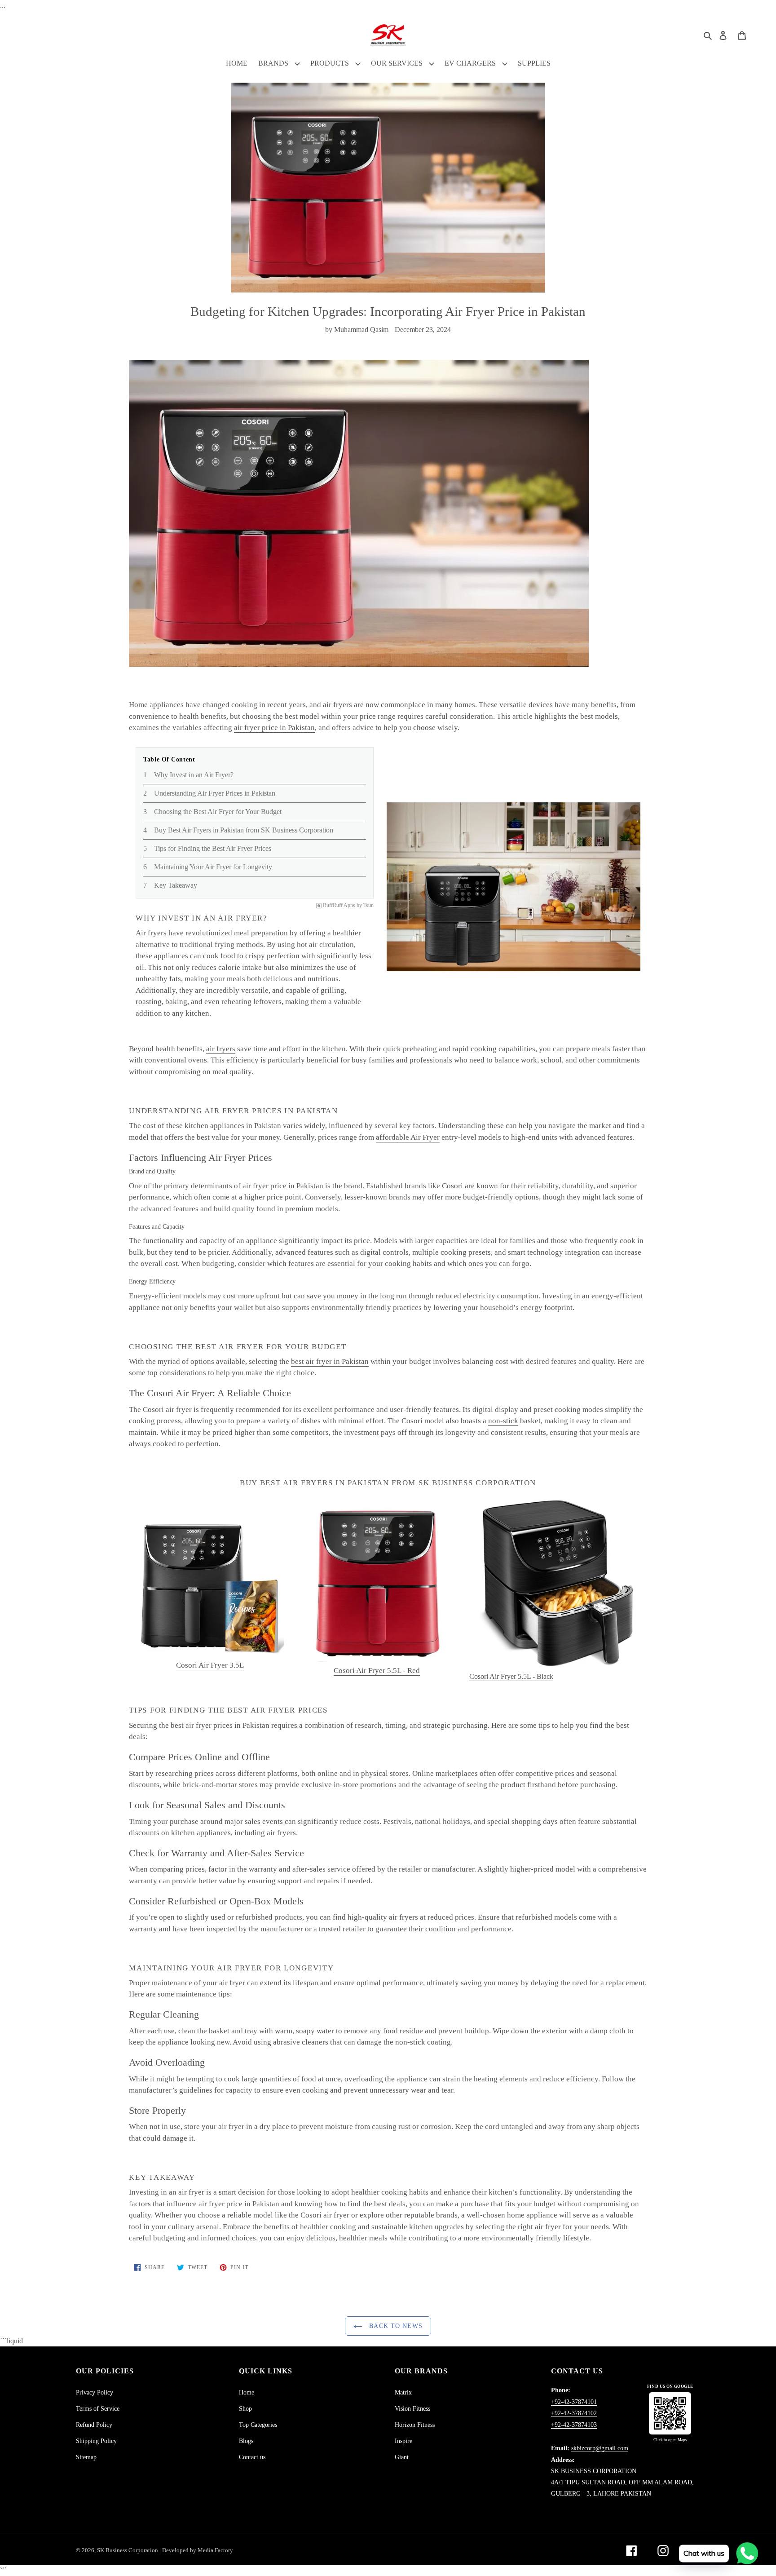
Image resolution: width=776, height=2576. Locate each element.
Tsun (368, 905)
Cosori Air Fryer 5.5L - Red (377, 1671)
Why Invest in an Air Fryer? (194, 775)
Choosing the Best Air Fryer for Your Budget (218, 812)
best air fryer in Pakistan (330, 1361)
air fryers (221, 1049)
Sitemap (86, 2457)
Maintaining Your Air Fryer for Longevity (213, 867)
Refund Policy (94, 2425)
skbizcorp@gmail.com (600, 2448)
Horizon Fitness (415, 2425)
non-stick (503, 1421)
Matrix (403, 2392)
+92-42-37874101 (574, 2402)
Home (247, 2392)
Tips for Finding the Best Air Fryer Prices (213, 848)
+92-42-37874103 (574, 2425)
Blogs (246, 2441)
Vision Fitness (412, 2409)
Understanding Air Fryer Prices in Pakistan (215, 793)
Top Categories (258, 2425)
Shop (245, 2409)
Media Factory (215, 2550)
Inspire (403, 2441)
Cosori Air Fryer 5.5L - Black (511, 1676)
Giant (402, 2457)
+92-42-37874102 (574, 2413)
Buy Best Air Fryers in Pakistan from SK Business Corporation (244, 830)
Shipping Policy (96, 2441)
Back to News (395, 2326)
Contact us (252, 2457)
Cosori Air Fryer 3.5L (210, 1665)
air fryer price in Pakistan (274, 728)
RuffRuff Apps (339, 905)
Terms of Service (98, 2409)
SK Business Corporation (128, 2550)
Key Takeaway (176, 885)
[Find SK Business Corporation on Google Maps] (670, 2413)
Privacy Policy (95, 2392)
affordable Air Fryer (408, 1137)
